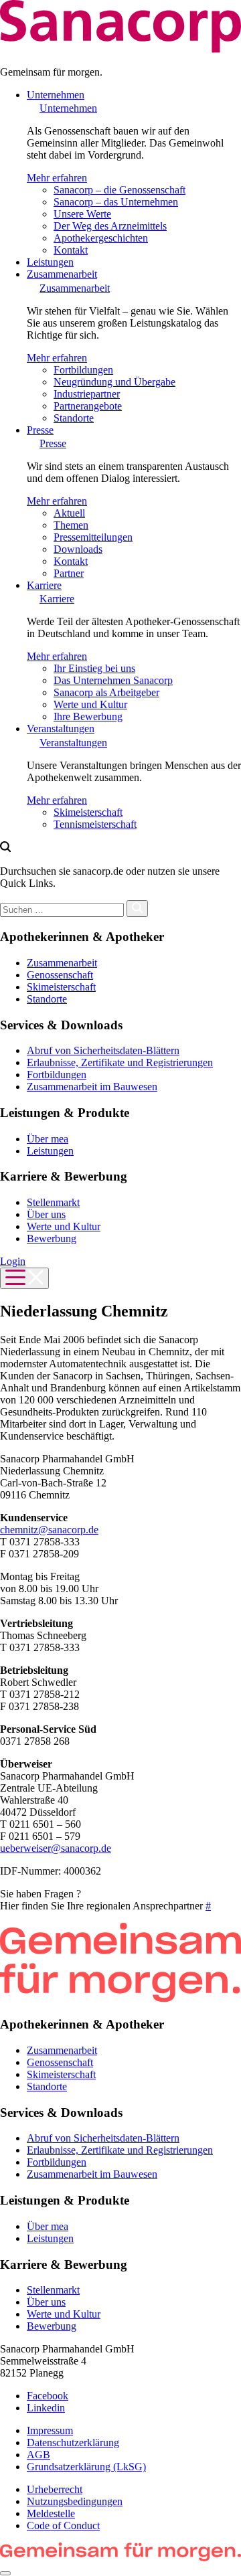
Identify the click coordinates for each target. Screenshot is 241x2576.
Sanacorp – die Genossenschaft (119, 190)
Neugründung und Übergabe (114, 382)
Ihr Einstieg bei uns (94, 668)
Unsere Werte (82, 214)
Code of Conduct (63, 2525)
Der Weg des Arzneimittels (110, 226)
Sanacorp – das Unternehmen (116, 202)
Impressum (50, 2430)
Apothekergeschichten (101, 238)
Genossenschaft (60, 975)
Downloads (78, 549)
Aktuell (69, 513)
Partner (69, 573)
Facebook (48, 2396)
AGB (38, 2455)
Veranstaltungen (61, 728)
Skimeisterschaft (88, 812)
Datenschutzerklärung (73, 2442)
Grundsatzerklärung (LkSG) (86, 2467)
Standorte (74, 418)
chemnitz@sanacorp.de (49, 1530)
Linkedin (46, 2408)
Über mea (48, 1139)
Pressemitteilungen (93, 537)
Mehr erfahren (57, 178)
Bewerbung (52, 1238)
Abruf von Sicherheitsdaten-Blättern (103, 1050)
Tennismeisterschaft (95, 824)
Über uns (46, 1214)
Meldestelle (51, 2513)
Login (13, 1261)
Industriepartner (87, 394)
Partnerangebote (88, 406)
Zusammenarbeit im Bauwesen (92, 1087)
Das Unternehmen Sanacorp (113, 680)
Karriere (44, 585)
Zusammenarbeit (62, 274)
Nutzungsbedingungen (75, 2501)
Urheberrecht (55, 2489)
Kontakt (71, 250)
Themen (71, 525)
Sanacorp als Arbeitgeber (106, 692)
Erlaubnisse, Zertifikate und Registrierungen (120, 1062)
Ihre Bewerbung (88, 716)
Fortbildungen (83, 370)
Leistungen (50, 262)
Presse (40, 430)
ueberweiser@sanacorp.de (56, 1848)
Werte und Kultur (90, 704)
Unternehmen (56, 95)
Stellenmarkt (53, 1202)
